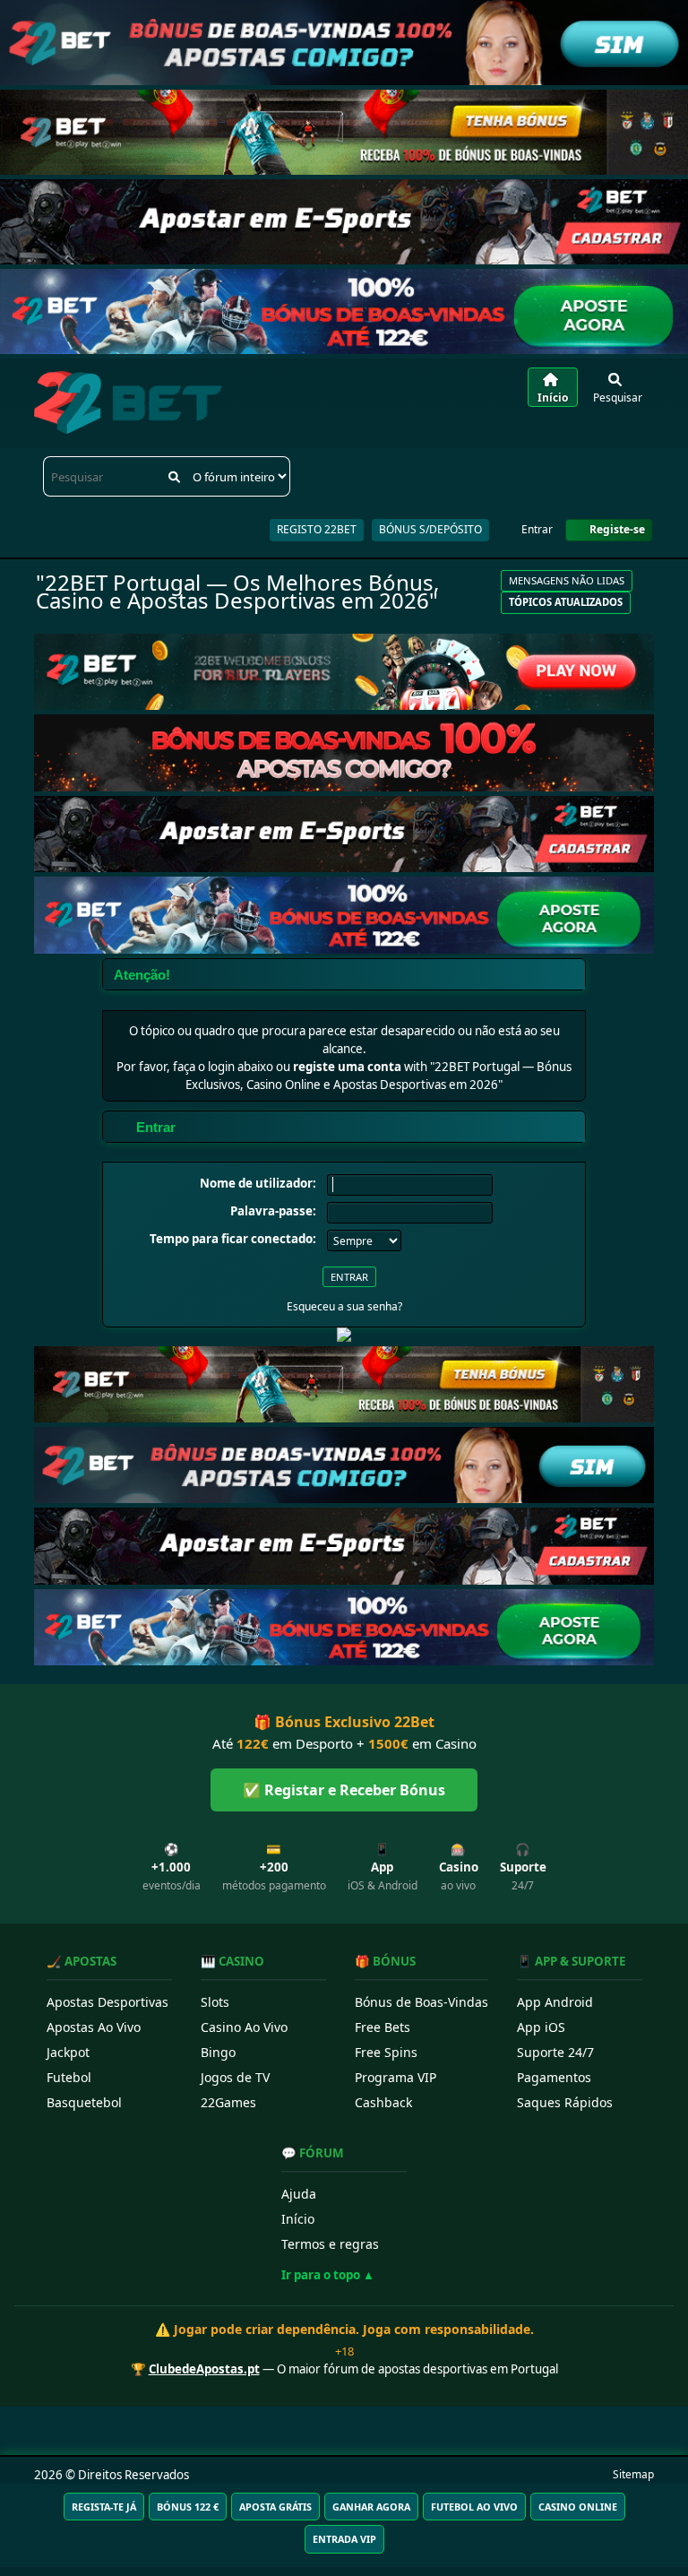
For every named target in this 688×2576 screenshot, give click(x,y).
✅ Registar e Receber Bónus (344, 1790)
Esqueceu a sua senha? (344, 1306)
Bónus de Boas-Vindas (421, 2002)
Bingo (218, 2052)
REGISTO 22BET (317, 529)
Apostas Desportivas (107, 2002)
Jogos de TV (235, 2077)
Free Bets (383, 2027)
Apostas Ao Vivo (94, 2027)
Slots (215, 2002)
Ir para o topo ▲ (328, 2275)
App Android (555, 2002)
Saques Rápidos (565, 2102)
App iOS (541, 2027)
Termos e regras (330, 2244)
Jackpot (68, 2052)
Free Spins (386, 2052)
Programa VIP (396, 2077)
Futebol (69, 2077)
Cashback (383, 2102)
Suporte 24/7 (555, 2052)
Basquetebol (84, 2102)
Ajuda (299, 2194)
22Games (228, 2102)
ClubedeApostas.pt (204, 2369)
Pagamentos (554, 2077)
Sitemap (633, 2474)
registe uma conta (347, 1067)
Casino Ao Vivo (244, 2027)
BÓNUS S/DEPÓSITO (430, 529)
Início (298, 2219)
